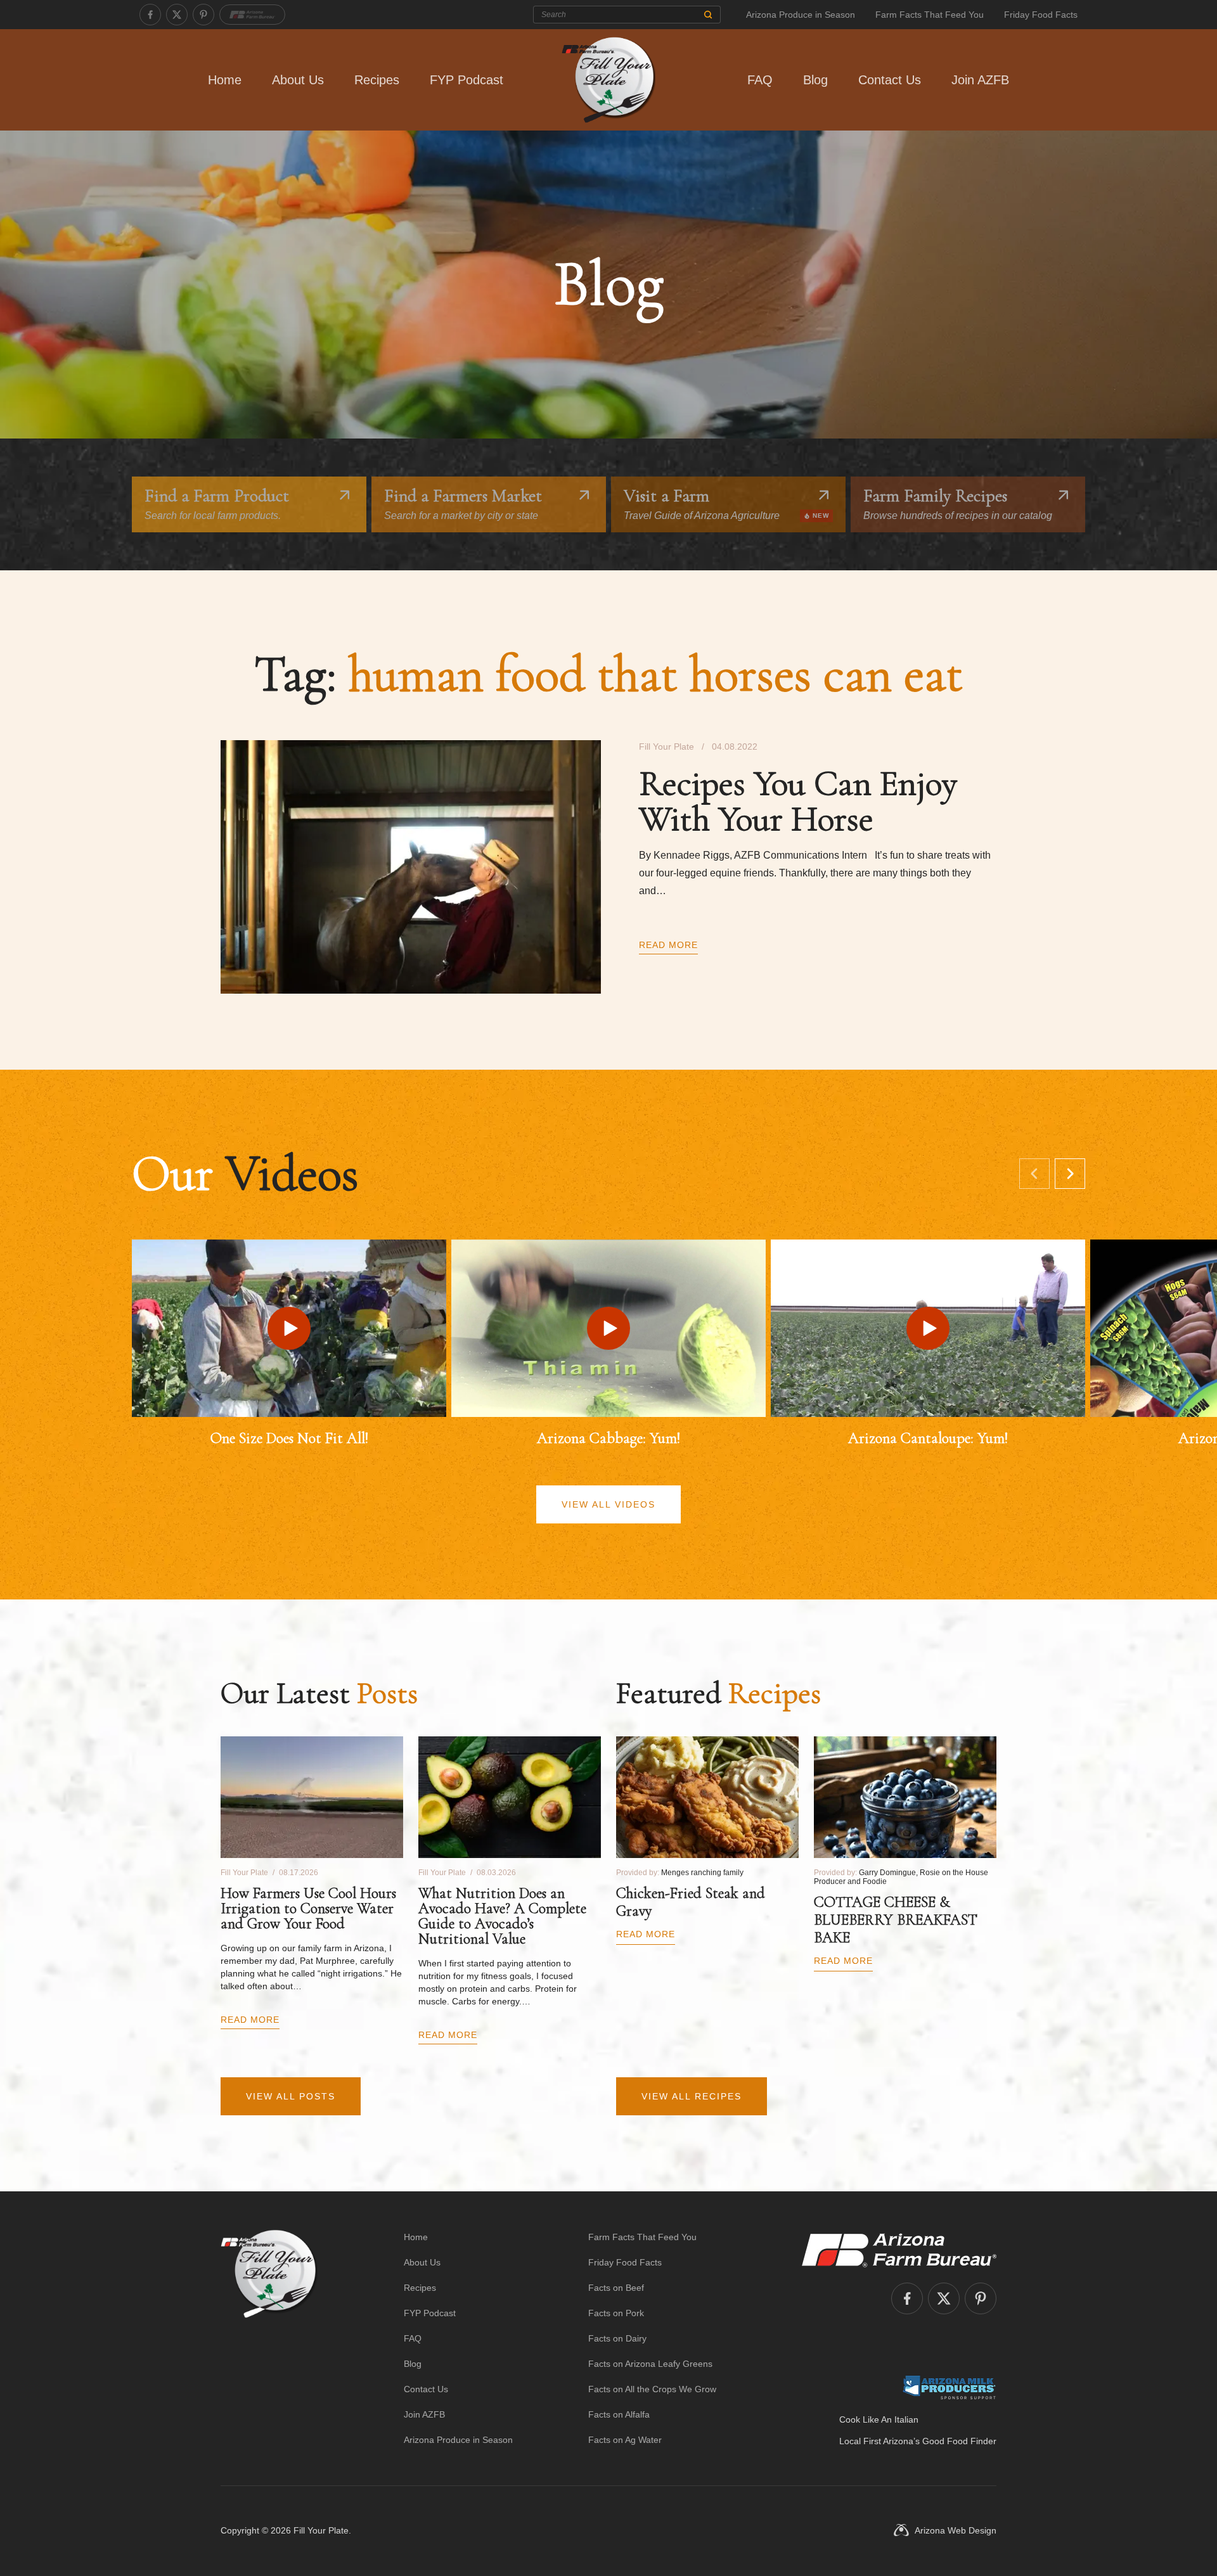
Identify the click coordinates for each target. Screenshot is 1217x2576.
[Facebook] (150, 15)
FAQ (760, 80)
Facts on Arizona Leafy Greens (650, 2364)
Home (225, 80)
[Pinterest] (203, 15)
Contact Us (890, 80)
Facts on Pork (616, 2313)
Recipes (377, 80)
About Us (298, 80)
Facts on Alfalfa (619, 2414)
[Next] (1070, 1174)
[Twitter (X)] (177, 15)
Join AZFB (980, 80)
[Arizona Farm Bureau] (252, 15)
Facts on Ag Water (625, 2440)
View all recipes (692, 2096)
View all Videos (608, 1504)
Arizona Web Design (956, 2530)
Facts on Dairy (617, 2338)
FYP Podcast (467, 80)
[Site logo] (269, 2338)
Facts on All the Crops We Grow (652, 2389)
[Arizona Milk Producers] (949, 2387)
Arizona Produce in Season (801, 15)
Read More (668, 945)
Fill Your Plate (321, 2530)
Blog (815, 80)
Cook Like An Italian (879, 2419)
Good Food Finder (959, 2441)
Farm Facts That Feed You (930, 15)
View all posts (291, 2096)
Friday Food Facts (1041, 15)
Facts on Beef (616, 2288)
